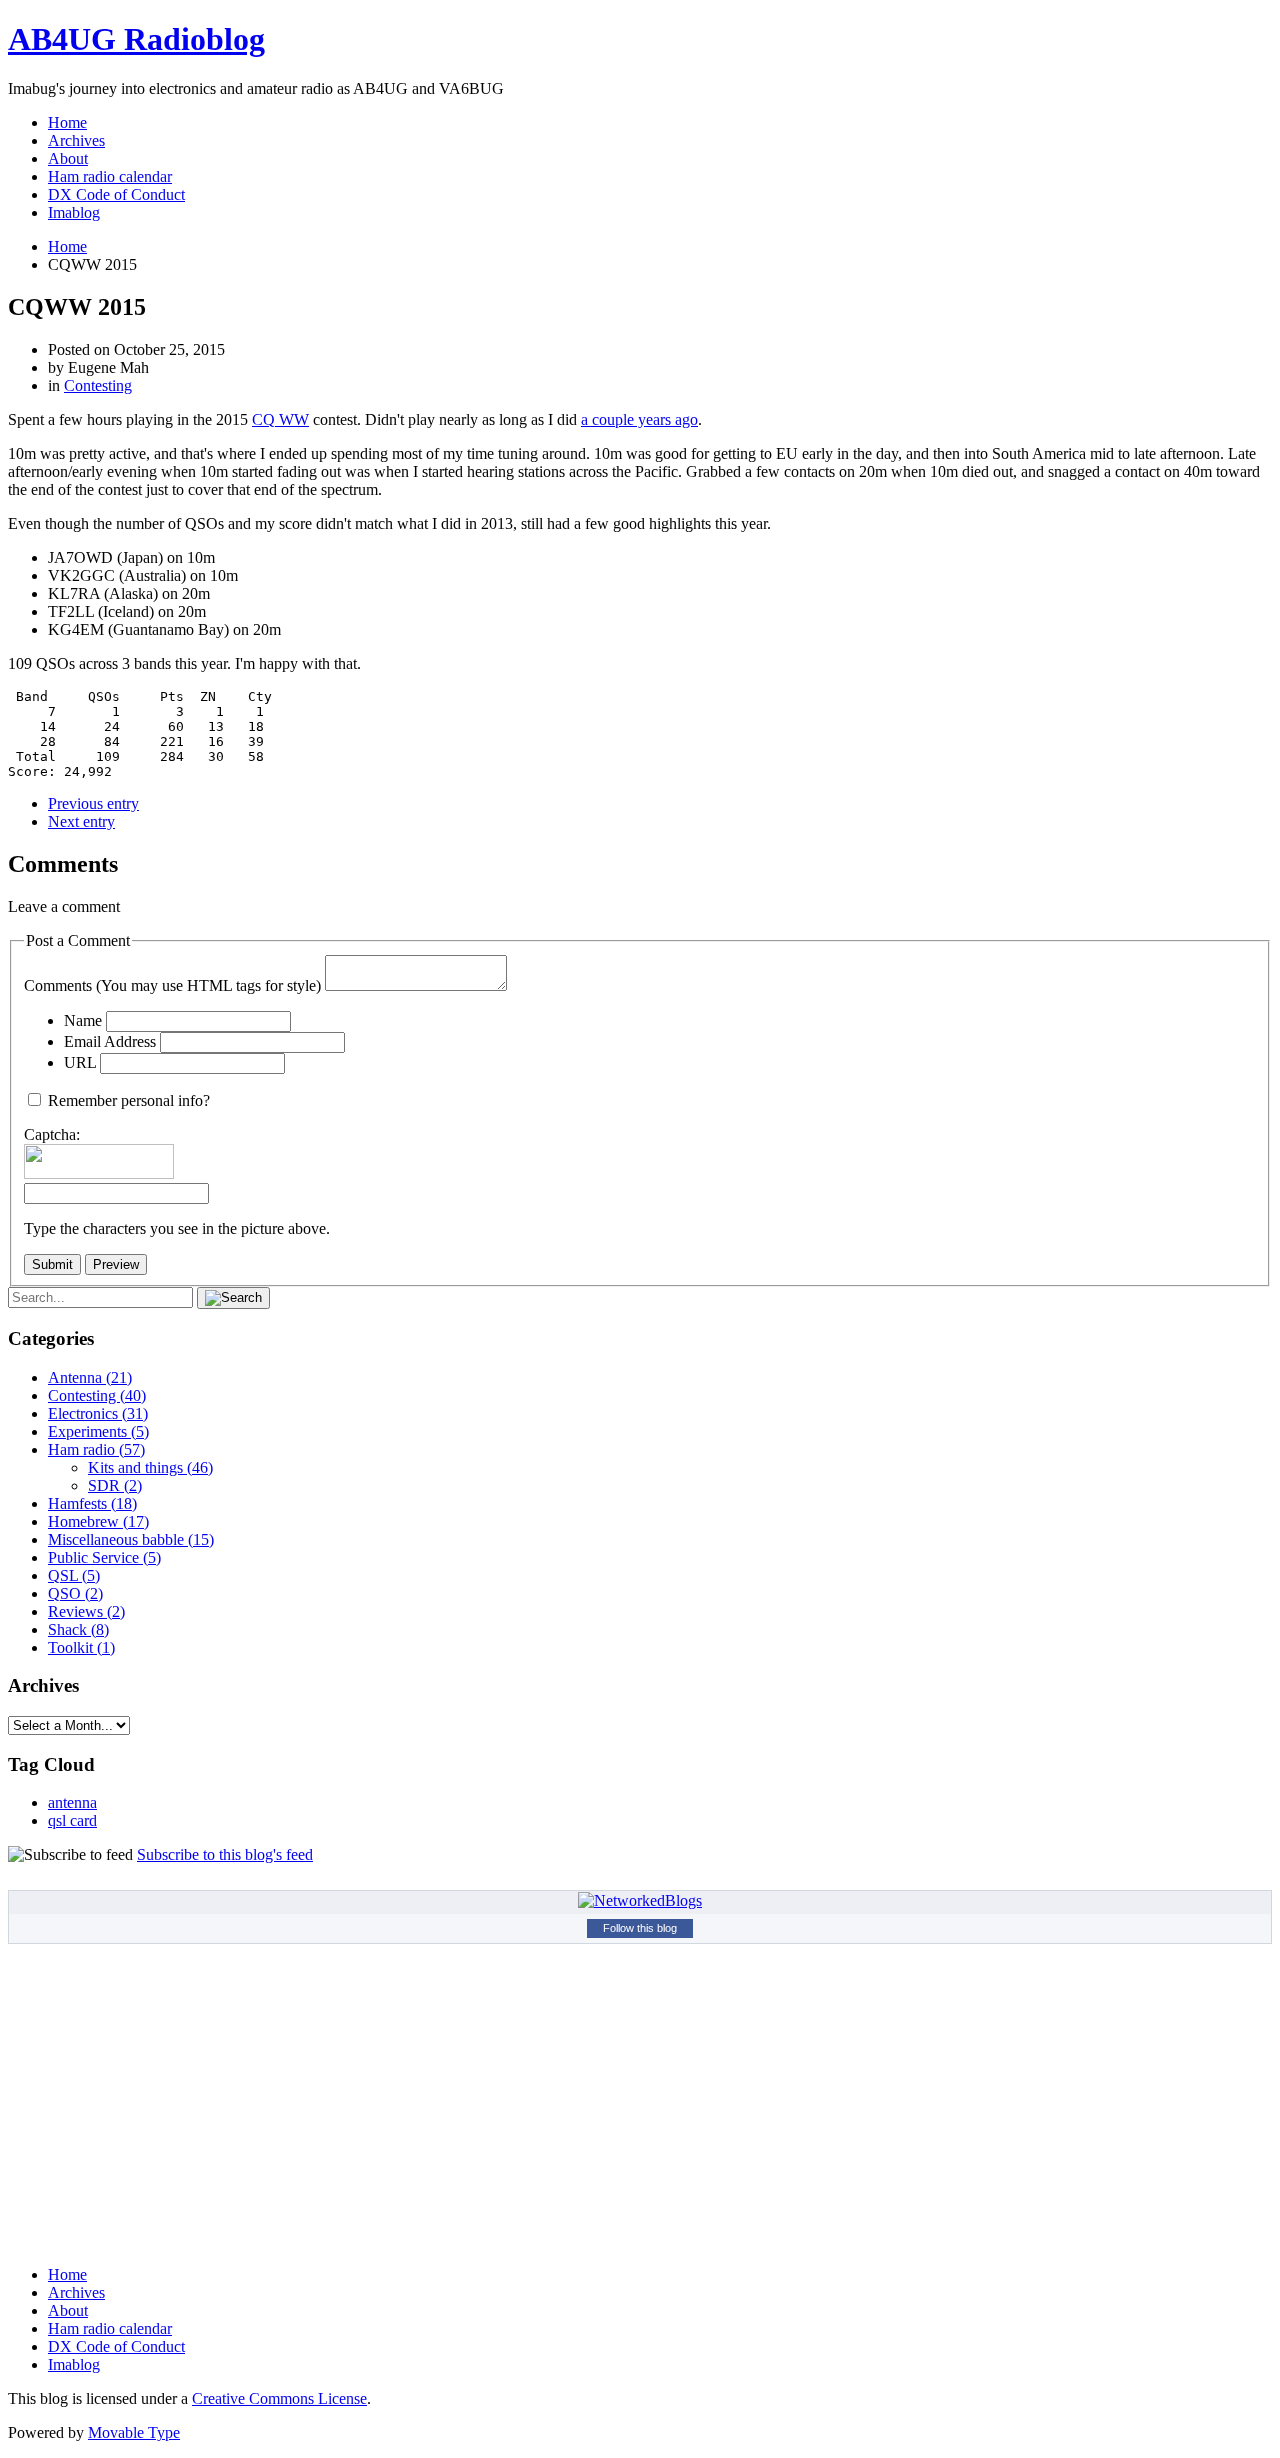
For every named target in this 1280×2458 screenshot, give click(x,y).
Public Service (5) (104, 1557)
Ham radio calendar (110, 176)
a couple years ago (639, 419)
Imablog (74, 212)
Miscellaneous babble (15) (131, 1539)
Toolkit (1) (81, 1647)
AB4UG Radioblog (136, 39)
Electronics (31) (98, 1413)
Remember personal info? (129, 1100)
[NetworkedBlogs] (640, 1900)
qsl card (72, 1820)
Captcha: (52, 1134)
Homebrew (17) (98, 1521)
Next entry (81, 821)
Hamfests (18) (92, 1503)
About (68, 158)
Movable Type (134, 2432)
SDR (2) (115, 1485)
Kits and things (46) (150, 1467)
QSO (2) (75, 1593)
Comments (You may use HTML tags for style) (172, 985)
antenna (72, 1802)
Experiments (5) (98, 1431)
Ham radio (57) (96, 1449)
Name (83, 1020)
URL (80, 1062)
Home (67, 122)
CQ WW (280, 419)
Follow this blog (640, 1928)
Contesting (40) (97, 1395)
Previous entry (93, 803)
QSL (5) (74, 1575)
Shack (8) (78, 1629)
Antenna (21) (90, 1377)
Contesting (98, 385)
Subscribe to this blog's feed (225, 1854)
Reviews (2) (86, 1611)
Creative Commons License (279, 2398)
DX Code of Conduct (116, 194)
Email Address (110, 1041)
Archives (76, 140)
